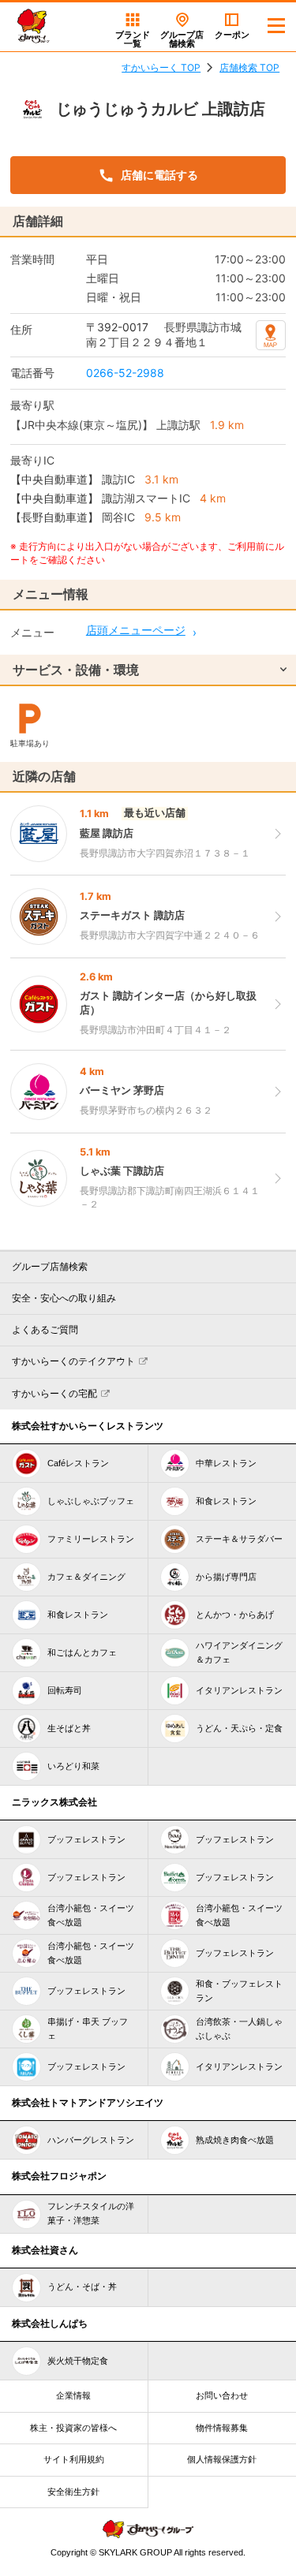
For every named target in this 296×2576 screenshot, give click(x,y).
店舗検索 (182, 39)
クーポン (232, 35)
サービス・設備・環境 (76, 670)
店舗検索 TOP (249, 67)
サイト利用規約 (74, 2459)
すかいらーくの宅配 (54, 1394)
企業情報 (73, 2395)
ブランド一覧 (133, 39)
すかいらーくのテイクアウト (73, 1361)
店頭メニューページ (136, 630)
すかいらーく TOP (161, 67)
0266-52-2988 (125, 373)
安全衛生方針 (73, 2492)
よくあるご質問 (45, 1330)
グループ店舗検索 (50, 1267)
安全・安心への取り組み (64, 1298)
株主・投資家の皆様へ (73, 2428)
